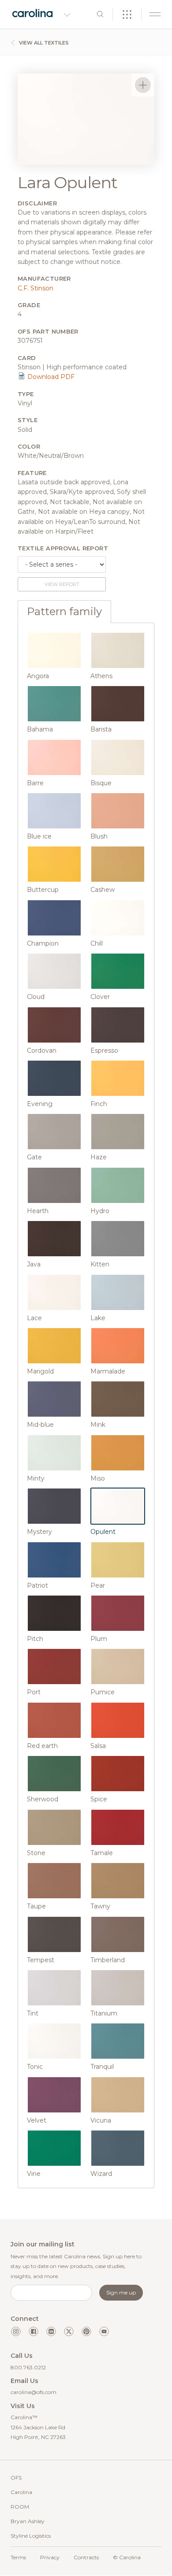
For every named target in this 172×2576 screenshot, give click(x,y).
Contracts (86, 2557)
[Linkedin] (51, 2331)
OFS (16, 2478)
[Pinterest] (86, 2331)
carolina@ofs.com (34, 2392)
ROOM (20, 2507)
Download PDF (50, 377)
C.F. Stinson (36, 288)
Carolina (21, 2492)
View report (62, 584)
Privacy (50, 2557)
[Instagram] (16, 2331)
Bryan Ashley (28, 2521)
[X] (69, 2331)
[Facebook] (34, 2331)
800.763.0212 (28, 2367)
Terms (18, 2557)
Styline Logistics (31, 2536)
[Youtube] (104, 2331)
